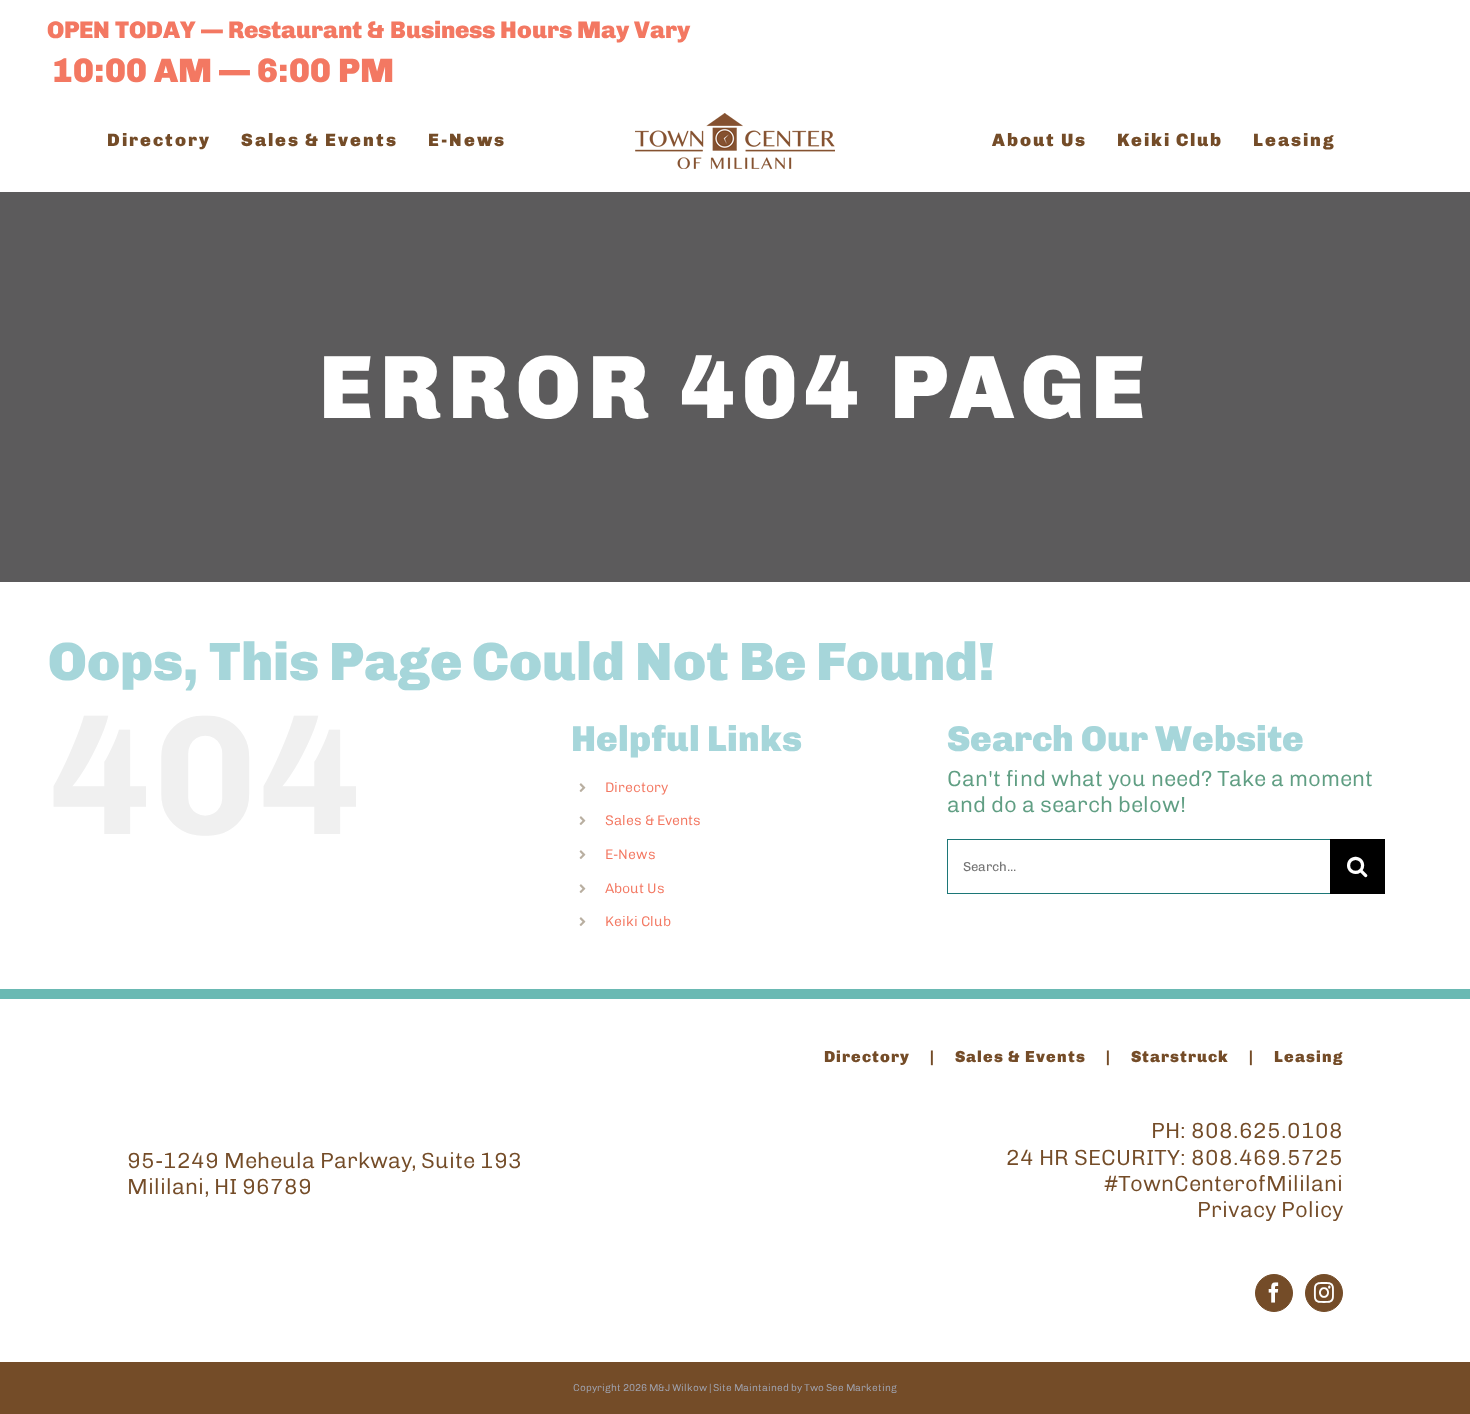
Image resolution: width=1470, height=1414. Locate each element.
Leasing (1308, 1056)
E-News (630, 854)
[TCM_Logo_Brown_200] (735, 123)
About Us (635, 888)
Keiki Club (638, 921)
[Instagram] (1324, 1293)
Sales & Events (653, 820)
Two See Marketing (850, 1388)
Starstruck (1180, 1056)
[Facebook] (1274, 1293)
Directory (636, 787)
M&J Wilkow (678, 1388)
